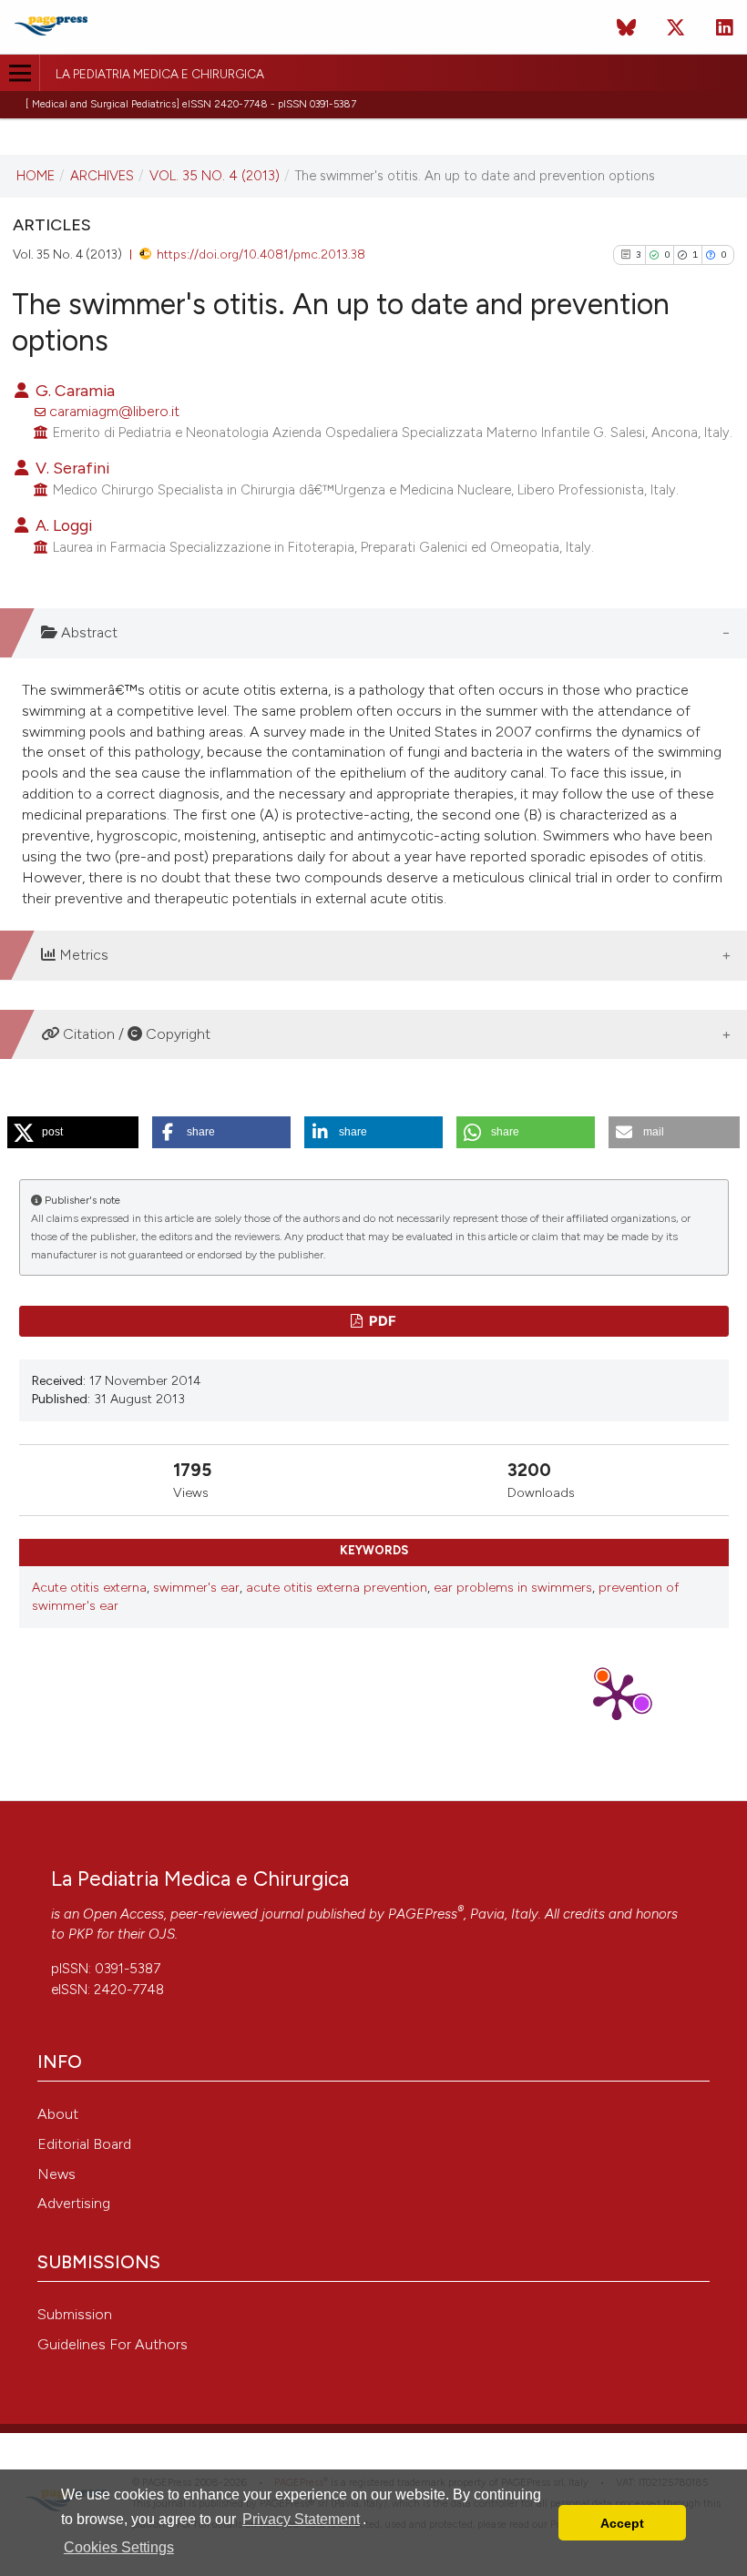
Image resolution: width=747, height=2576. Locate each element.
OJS (162, 1934)
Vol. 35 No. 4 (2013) (215, 176)
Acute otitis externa (89, 1588)
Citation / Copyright (135, 1034)
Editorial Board (84, 2144)
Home (36, 176)
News (56, 2174)
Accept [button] (622, 2523)
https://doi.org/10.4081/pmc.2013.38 (261, 254)
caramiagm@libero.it (114, 411)
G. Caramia (73, 390)
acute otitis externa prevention (337, 1588)
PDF (381, 1321)
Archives (102, 176)
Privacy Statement (301, 2519)
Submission (75, 2314)
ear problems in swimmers (513, 1588)
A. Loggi (62, 525)
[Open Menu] (20, 73)
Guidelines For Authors (113, 2344)
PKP (81, 1934)
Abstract (87, 632)
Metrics (82, 955)
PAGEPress (423, 1914)
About (58, 2114)
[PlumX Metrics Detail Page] (617, 1695)
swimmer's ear (196, 1588)
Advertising (74, 2203)
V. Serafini (71, 468)
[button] (73, 1132)
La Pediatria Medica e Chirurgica (160, 75)
